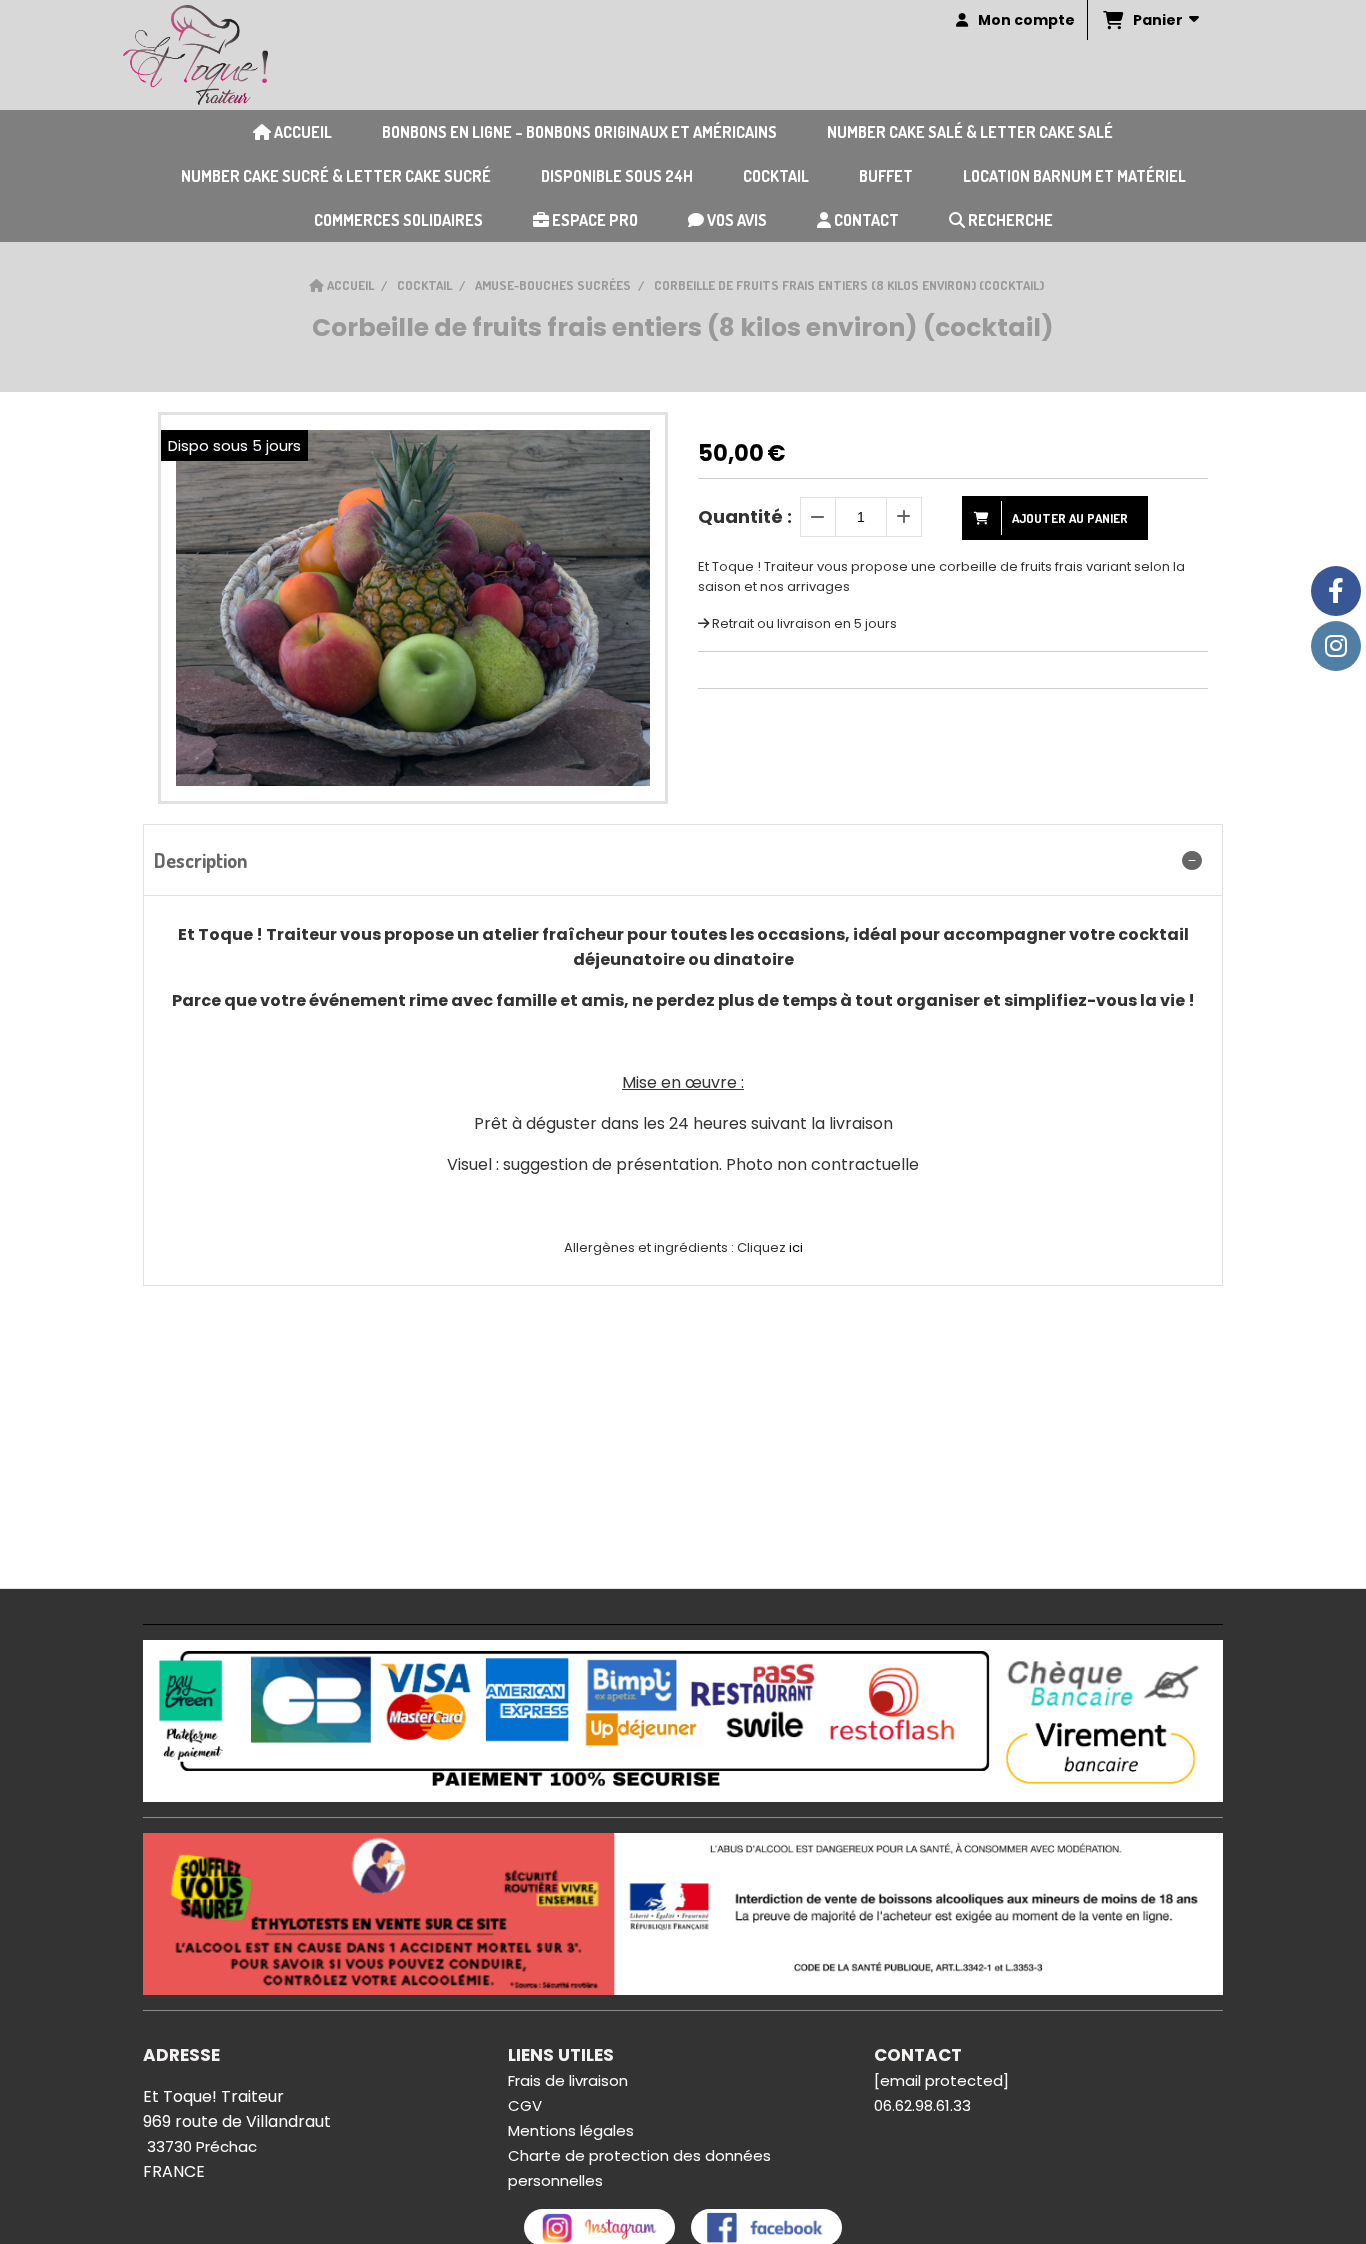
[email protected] (941, 2080)
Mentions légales (571, 2130)
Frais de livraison (568, 2080)
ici (796, 1247)
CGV (525, 2105)
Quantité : (745, 516)
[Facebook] (1336, 591)
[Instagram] (1336, 646)
